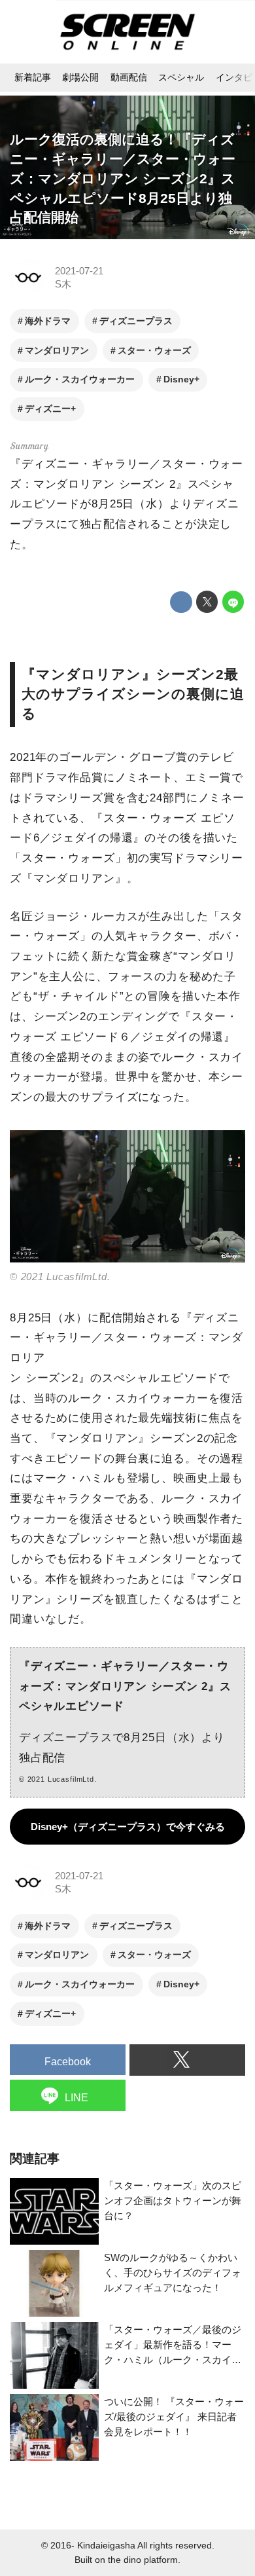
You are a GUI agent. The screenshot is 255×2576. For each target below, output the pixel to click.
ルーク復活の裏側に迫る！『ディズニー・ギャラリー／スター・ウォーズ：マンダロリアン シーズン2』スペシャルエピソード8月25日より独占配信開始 (123, 178)
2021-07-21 (79, 271)
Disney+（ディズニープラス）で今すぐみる (128, 1827)
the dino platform (143, 2560)
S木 (63, 284)
